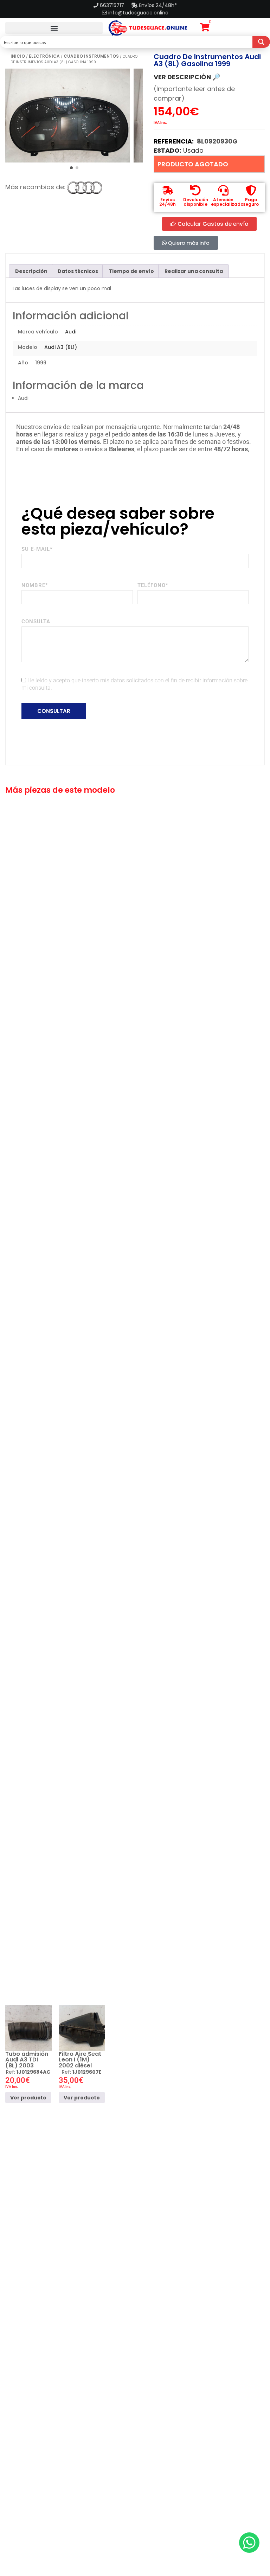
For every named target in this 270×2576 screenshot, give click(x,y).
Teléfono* (153, 585)
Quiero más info (188, 243)
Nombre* (35, 585)
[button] (54, 28)
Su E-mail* (37, 549)
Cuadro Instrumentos (91, 56)
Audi (71, 332)
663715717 (113, 5)
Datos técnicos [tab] (78, 271)
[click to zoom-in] (68, 116)
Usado (193, 150)
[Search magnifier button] (261, 42)
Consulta (36, 621)
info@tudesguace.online (138, 13)
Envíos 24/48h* (157, 5)
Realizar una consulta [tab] (194, 271)
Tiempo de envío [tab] (131, 271)
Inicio (18, 56)
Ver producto (28, 2098)
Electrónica (44, 56)
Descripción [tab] (31, 271)
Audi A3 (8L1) (61, 347)
